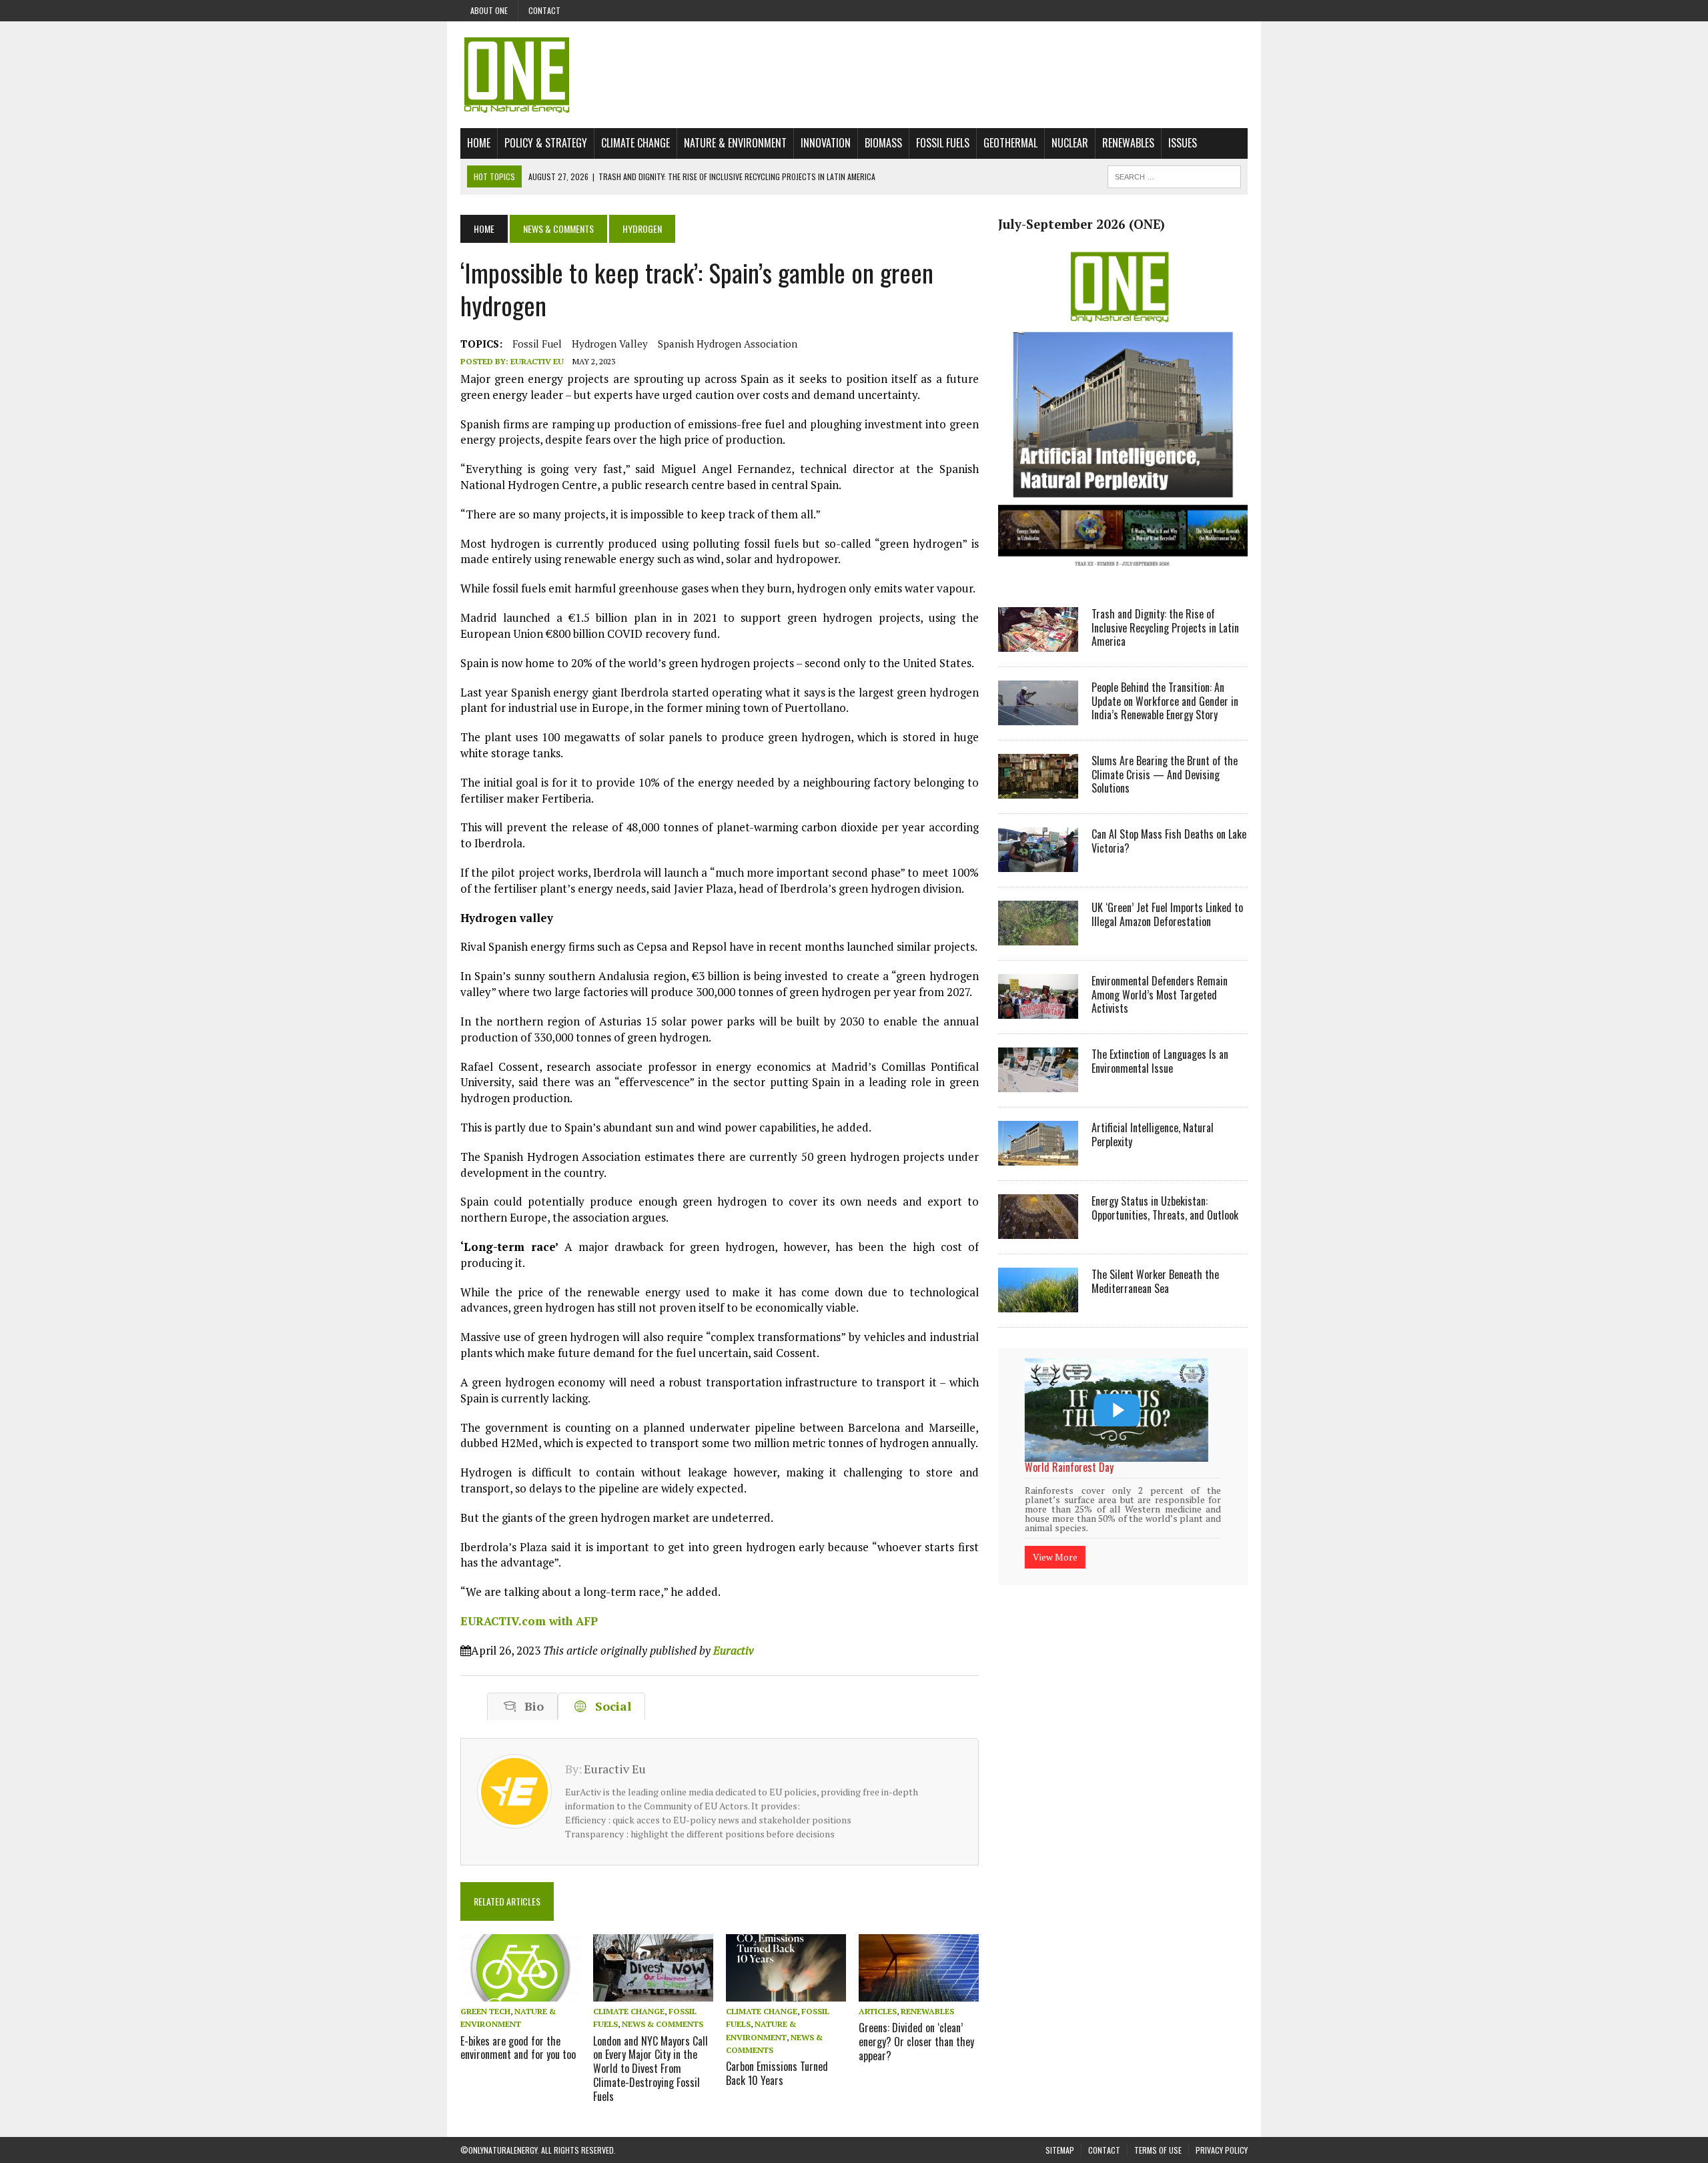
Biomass (883, 143)
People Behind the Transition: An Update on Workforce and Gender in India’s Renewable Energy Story (1165, 701)
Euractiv (734, 1650)
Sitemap (1060, 2150)
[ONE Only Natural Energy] (854, 75)
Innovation (826, 143)
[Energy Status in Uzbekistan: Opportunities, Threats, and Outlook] (1038, 1230)
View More (1055, 1540)
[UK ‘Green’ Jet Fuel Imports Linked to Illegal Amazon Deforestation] (1038, 936)
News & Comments (558, 229)
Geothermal (1010, 143)
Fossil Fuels (943, 143)
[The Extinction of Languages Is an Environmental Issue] (1038, 1083)
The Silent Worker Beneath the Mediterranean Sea (1155, 1281)
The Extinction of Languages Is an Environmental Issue (1160, 1061)
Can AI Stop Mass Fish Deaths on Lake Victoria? (1169, 841)
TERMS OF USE (1158, 2150)
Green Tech (485, 2011)
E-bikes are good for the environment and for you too (518, 2048)
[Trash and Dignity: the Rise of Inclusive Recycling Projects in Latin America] (1038, 642)
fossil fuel (537, 344)
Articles (878, 2011)
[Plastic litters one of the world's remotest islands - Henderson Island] (1117, 1410)
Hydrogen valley (610, 344)
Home (479, 143)
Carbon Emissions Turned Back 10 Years (777, 2073)
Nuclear (1070, 143)
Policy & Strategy (546, 143)
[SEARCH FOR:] (1174, 175)
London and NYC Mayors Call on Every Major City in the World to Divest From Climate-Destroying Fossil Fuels (651, 2069)
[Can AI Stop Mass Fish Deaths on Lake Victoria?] (1038, 863)
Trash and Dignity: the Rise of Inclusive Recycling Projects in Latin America (1165, 628)
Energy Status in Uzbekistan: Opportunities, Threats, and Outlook (1165, 1208)
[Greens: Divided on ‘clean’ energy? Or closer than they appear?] (919, 1993)
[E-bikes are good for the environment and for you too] (520, 1993)
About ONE (489, 10)
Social (610, 1706)
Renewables (1128, 143)
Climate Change (635, 143)
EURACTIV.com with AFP (529, 1621)
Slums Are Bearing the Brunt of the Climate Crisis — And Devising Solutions (1165, 775)
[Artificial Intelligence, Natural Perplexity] (1038, 1156)
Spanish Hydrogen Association (728, 344)
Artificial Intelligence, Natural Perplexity (1153, 1135)
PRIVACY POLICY (1222, 2150)
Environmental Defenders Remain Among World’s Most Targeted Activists (1160, 995)
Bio (531, 1706)
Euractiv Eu (537, 361)
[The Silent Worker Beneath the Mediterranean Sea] (1038, 1303)
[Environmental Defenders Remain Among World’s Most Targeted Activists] (1038, 1009)
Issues (1183, 143)
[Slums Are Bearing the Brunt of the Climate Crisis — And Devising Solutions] (1038, 789)
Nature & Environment (735, 143)
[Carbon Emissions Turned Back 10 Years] (786, 1993)
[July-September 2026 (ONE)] (1123, 576)
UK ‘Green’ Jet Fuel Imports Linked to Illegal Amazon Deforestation (1167, 914)
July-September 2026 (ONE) (1082, 224)
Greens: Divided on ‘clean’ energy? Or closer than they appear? (916, 2042)
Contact (544, 10)
